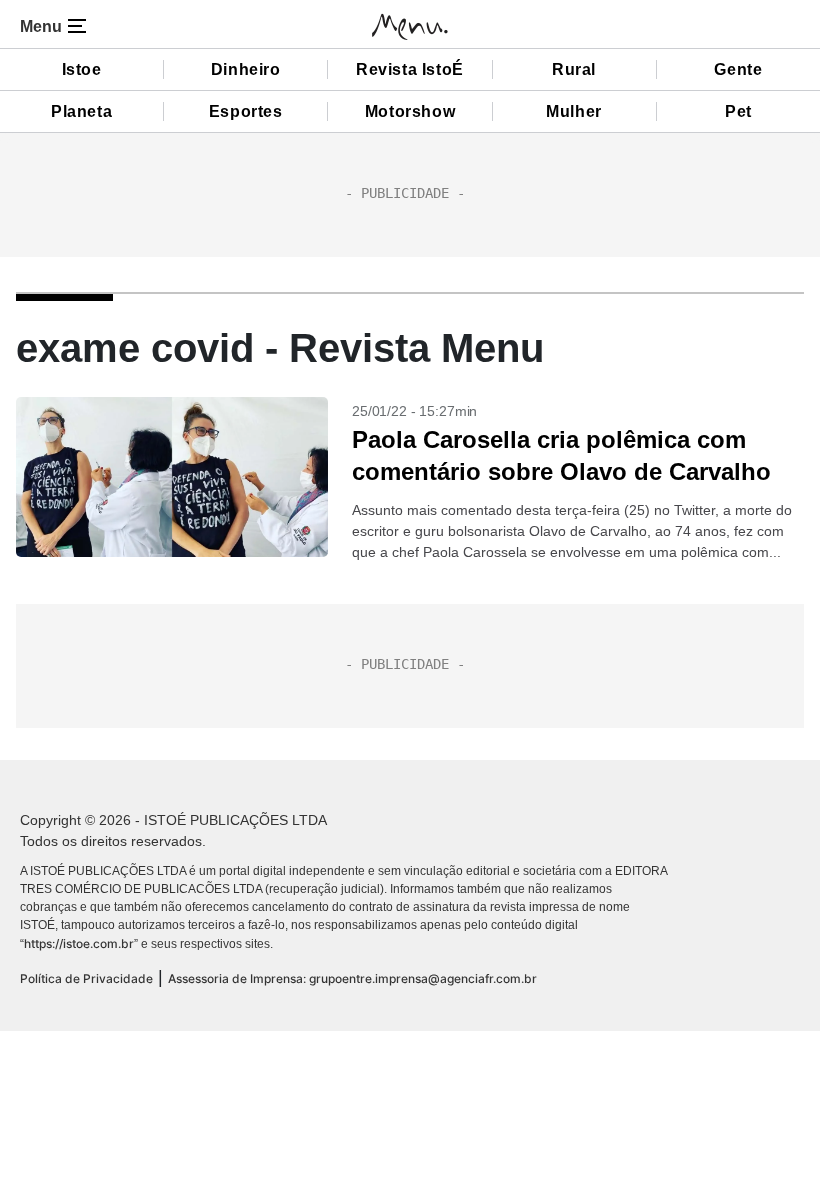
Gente (738, 69)
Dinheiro (246, 69)
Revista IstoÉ (410, 69)
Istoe (82, 69)
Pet (738, 111)
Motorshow (410, 111)
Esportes (246, 111)
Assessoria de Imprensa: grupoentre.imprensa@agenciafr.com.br (352, 978)
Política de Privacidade (86, 978)
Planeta (81, 111)
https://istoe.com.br (79, 943)
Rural (574, 69)
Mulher (574, 111)
